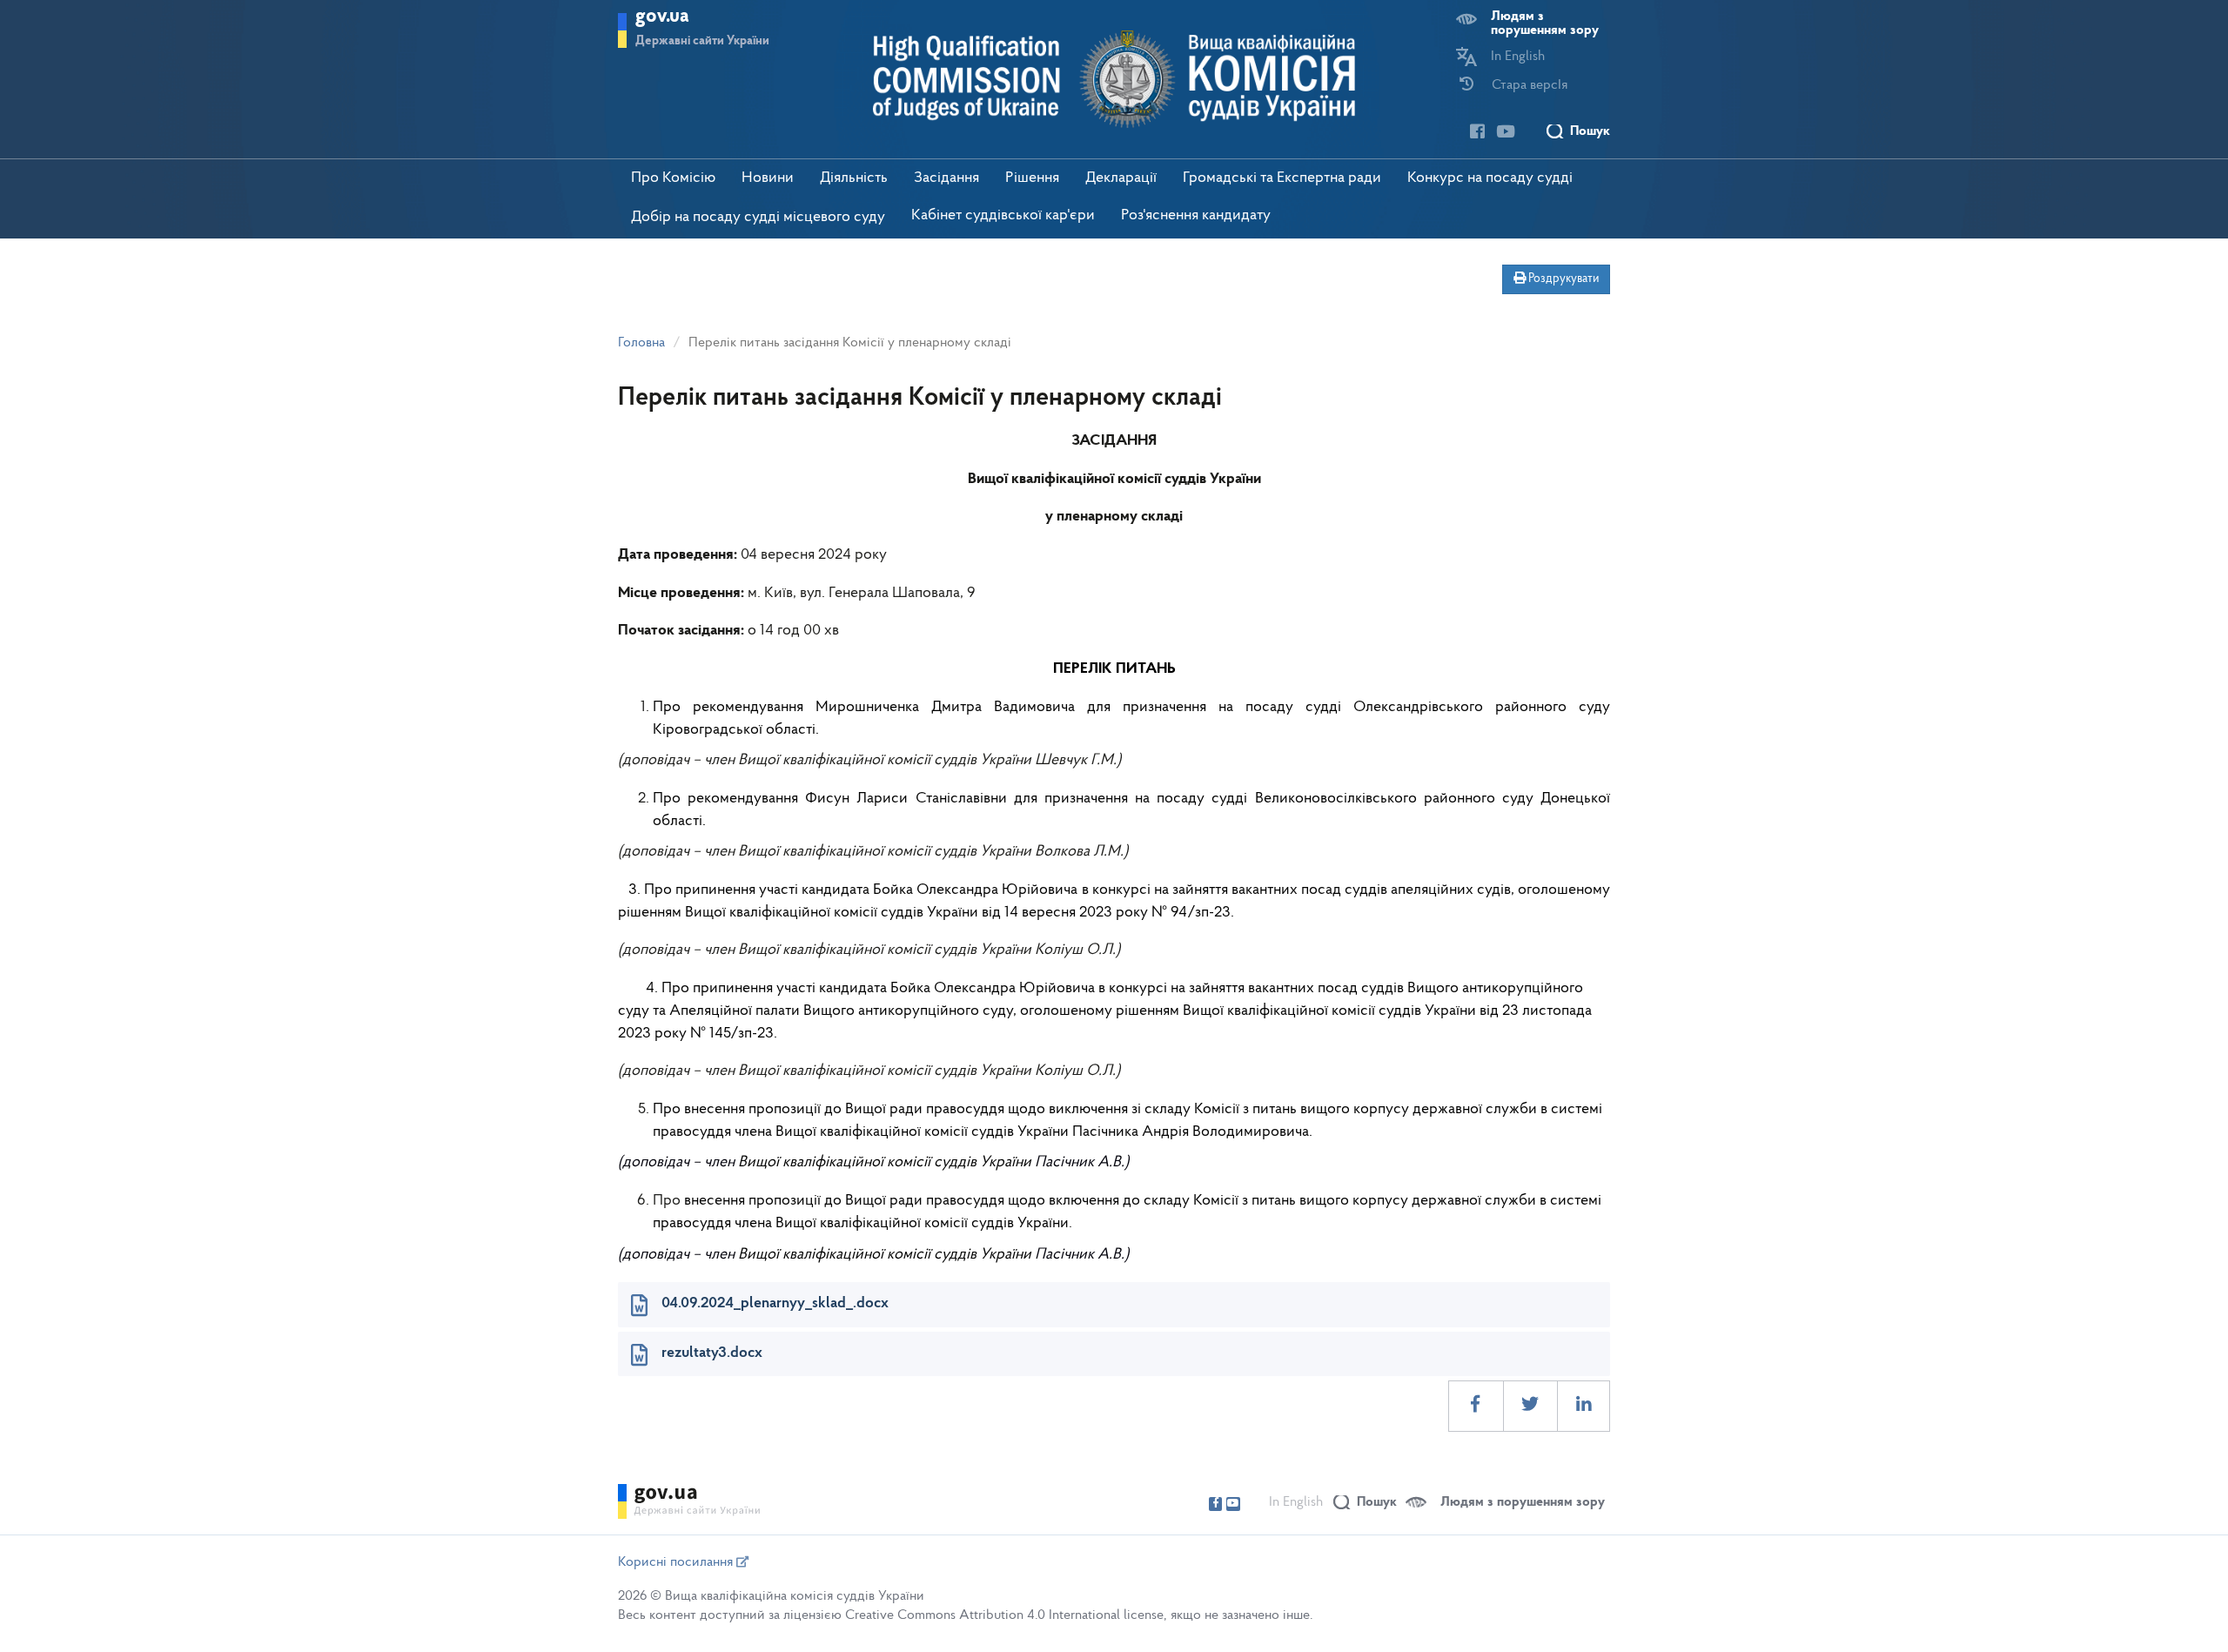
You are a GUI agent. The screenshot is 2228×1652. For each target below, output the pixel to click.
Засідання (946, 178)
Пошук (1590, 131)
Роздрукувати (1562, 279)
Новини (768, 178)
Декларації (1121, 178)
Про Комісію (673, 178)
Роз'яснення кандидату (1196, 216)
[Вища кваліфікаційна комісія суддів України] (1114, 79)
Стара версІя (1530, 85)
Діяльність (854, 178)
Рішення (1032, 178)
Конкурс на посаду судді (1490, 178)
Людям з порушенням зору (1545, 24)
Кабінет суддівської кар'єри (1003, 216)
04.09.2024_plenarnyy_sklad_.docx (775, 1304)
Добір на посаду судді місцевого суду (758, 218)
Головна (641, 343)
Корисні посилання (677, 1562)
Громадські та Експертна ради (1282, 178)
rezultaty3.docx (712, 1353)
